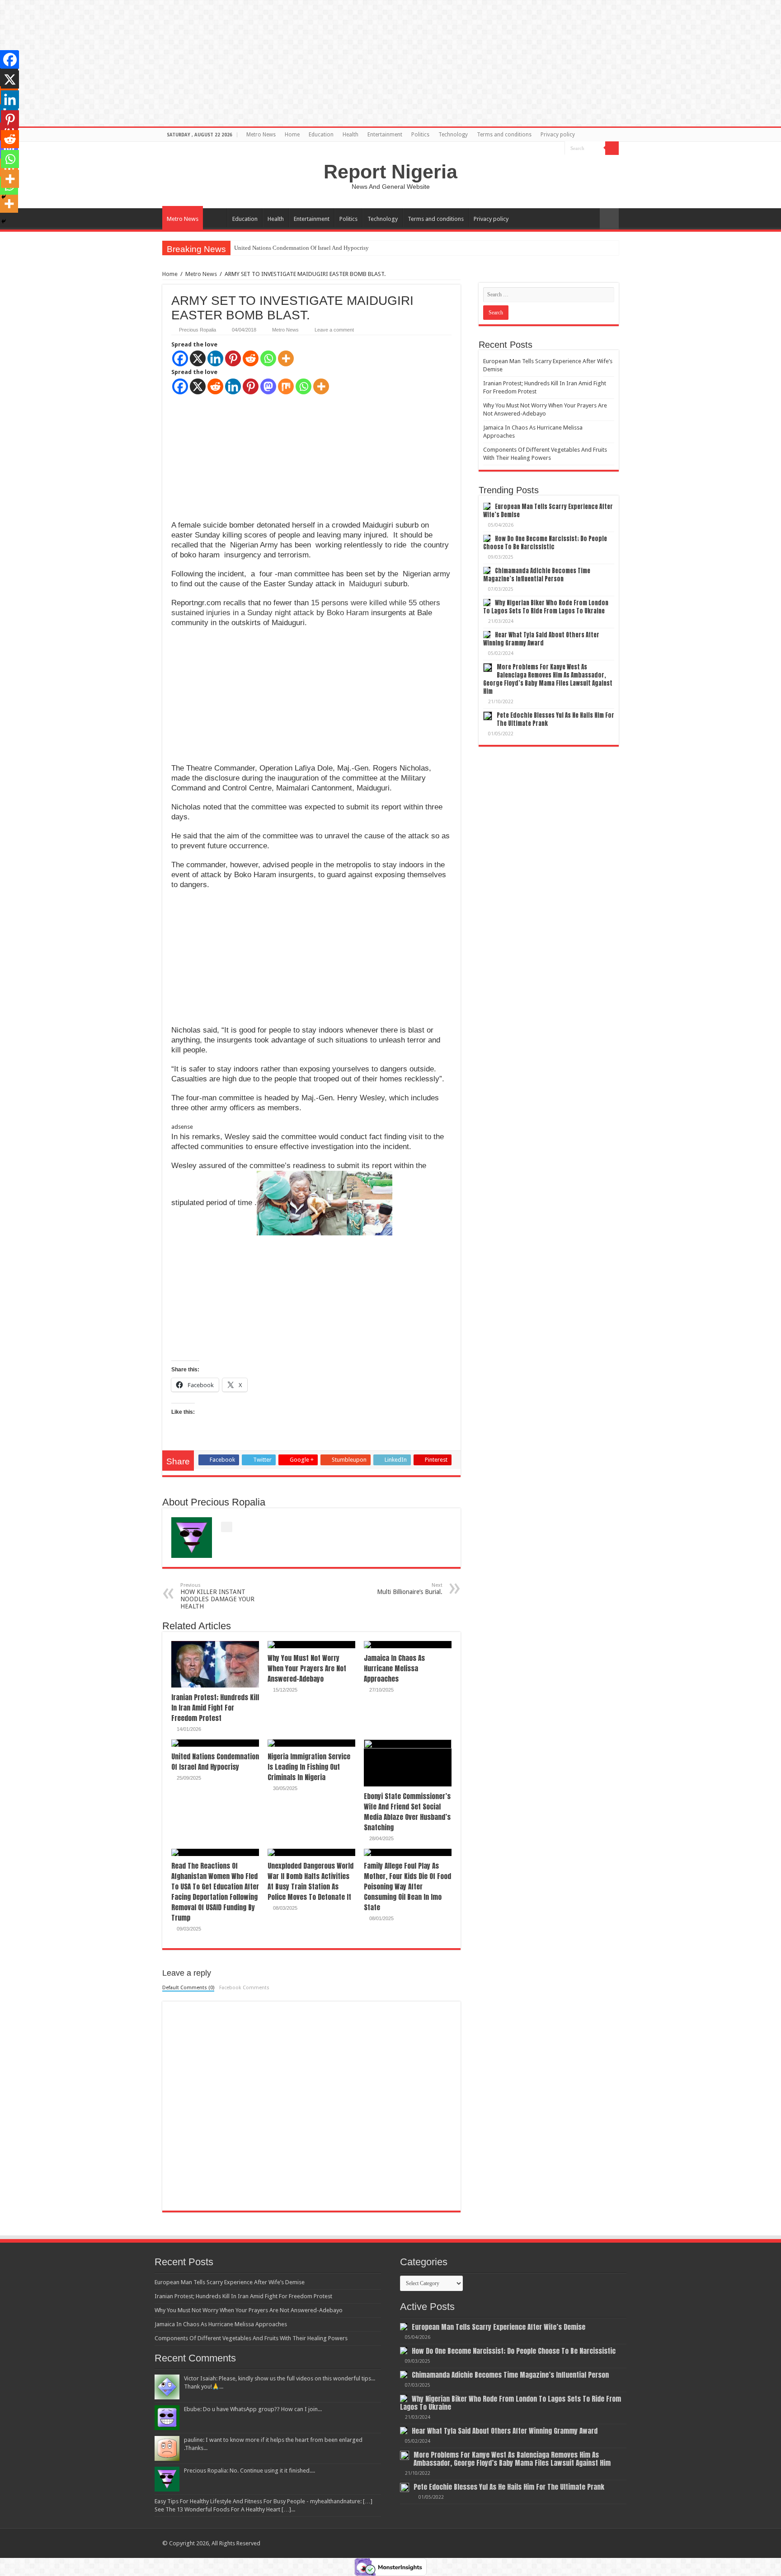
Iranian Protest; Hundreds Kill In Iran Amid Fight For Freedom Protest (215, 1708)
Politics (420, 135)
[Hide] (4, 221)
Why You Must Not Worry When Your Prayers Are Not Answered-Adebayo (307, 1668)
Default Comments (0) (188, 1988)
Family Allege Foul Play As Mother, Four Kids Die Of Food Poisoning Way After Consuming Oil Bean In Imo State (407, 1886)
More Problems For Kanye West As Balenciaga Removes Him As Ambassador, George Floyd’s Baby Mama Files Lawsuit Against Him (548, 679)
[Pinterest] (233, 358)
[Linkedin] (215, 358)
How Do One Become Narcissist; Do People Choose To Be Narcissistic (545, 543)
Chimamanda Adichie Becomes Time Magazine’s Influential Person (537, 575)
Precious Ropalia (198, 330)
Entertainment (385, 135)
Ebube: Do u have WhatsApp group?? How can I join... (253, 2409)
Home (292, 135)
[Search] (612, 148)
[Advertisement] (239, 452)
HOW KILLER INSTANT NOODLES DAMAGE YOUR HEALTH (217, 1596)
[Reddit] (251, 358)
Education (321, 135)
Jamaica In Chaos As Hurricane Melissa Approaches (394, 1668)
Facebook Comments (244, 1988)
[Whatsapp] (268, 358)
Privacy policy (558, 135)
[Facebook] (180, 358)
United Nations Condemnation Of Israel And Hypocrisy (215, 1762)
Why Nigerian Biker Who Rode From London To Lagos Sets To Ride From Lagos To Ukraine (546, 607)
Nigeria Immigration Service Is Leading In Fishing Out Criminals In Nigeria (326, 248)
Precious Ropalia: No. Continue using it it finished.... (249, 2471)
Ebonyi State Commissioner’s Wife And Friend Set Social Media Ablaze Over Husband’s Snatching (407, 1812)
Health (351, 135)
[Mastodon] (268, 386)
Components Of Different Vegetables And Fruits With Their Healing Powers (251, 2338)
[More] (286, 358)
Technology (453, 135)
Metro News (261, 135)
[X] (198, 358)
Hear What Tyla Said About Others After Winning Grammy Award (541, 639)
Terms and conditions (504, 135)
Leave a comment (334, 330)
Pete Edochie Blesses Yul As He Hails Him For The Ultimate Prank (555, 719)
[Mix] (286, 386)
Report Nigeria (390, 172)
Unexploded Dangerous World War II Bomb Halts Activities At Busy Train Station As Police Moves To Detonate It (311, 1881)
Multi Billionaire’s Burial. (410, 1589)
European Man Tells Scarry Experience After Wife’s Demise (548, 511)
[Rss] (558, 149)
